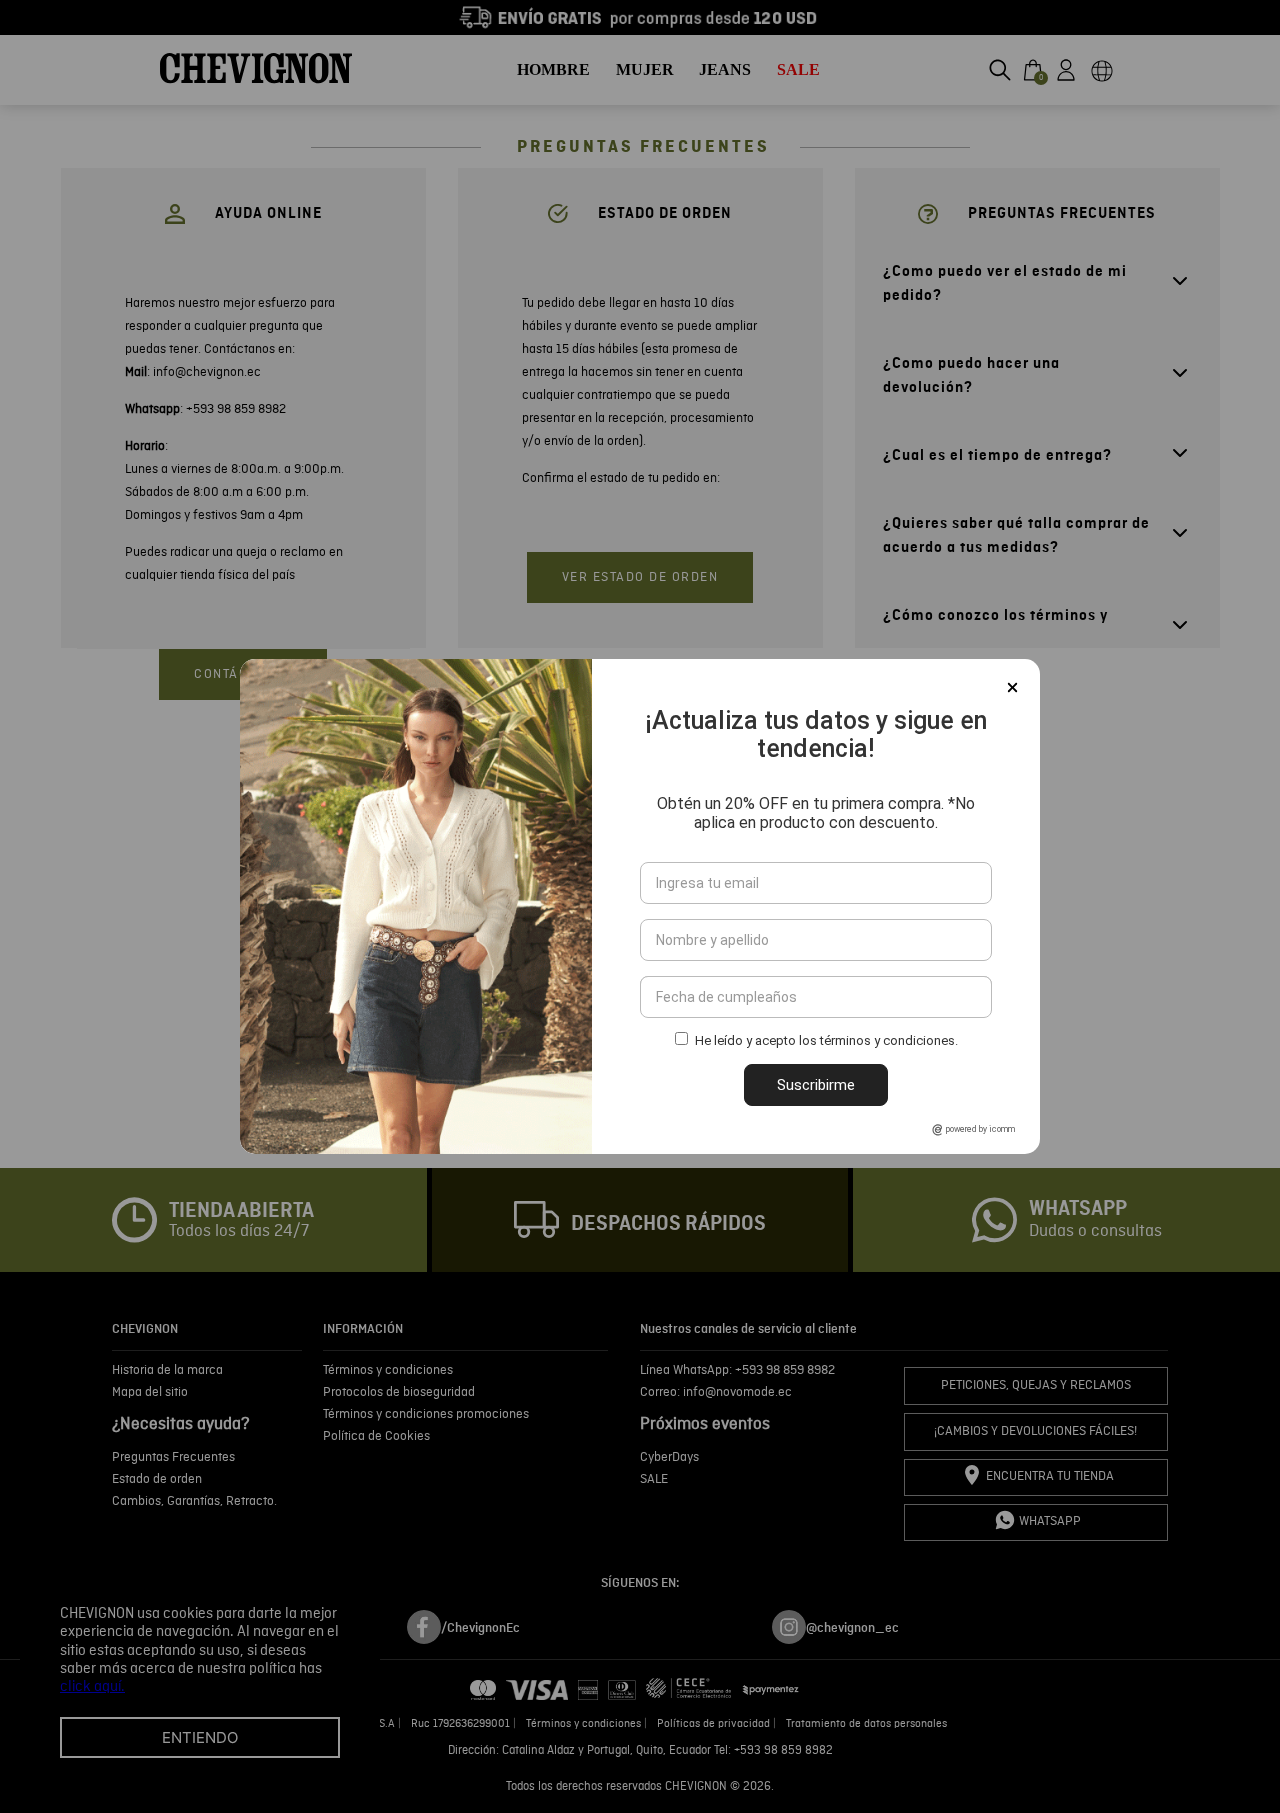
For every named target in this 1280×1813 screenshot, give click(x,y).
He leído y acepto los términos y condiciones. (826, 1040)
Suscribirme (816, 1085)
